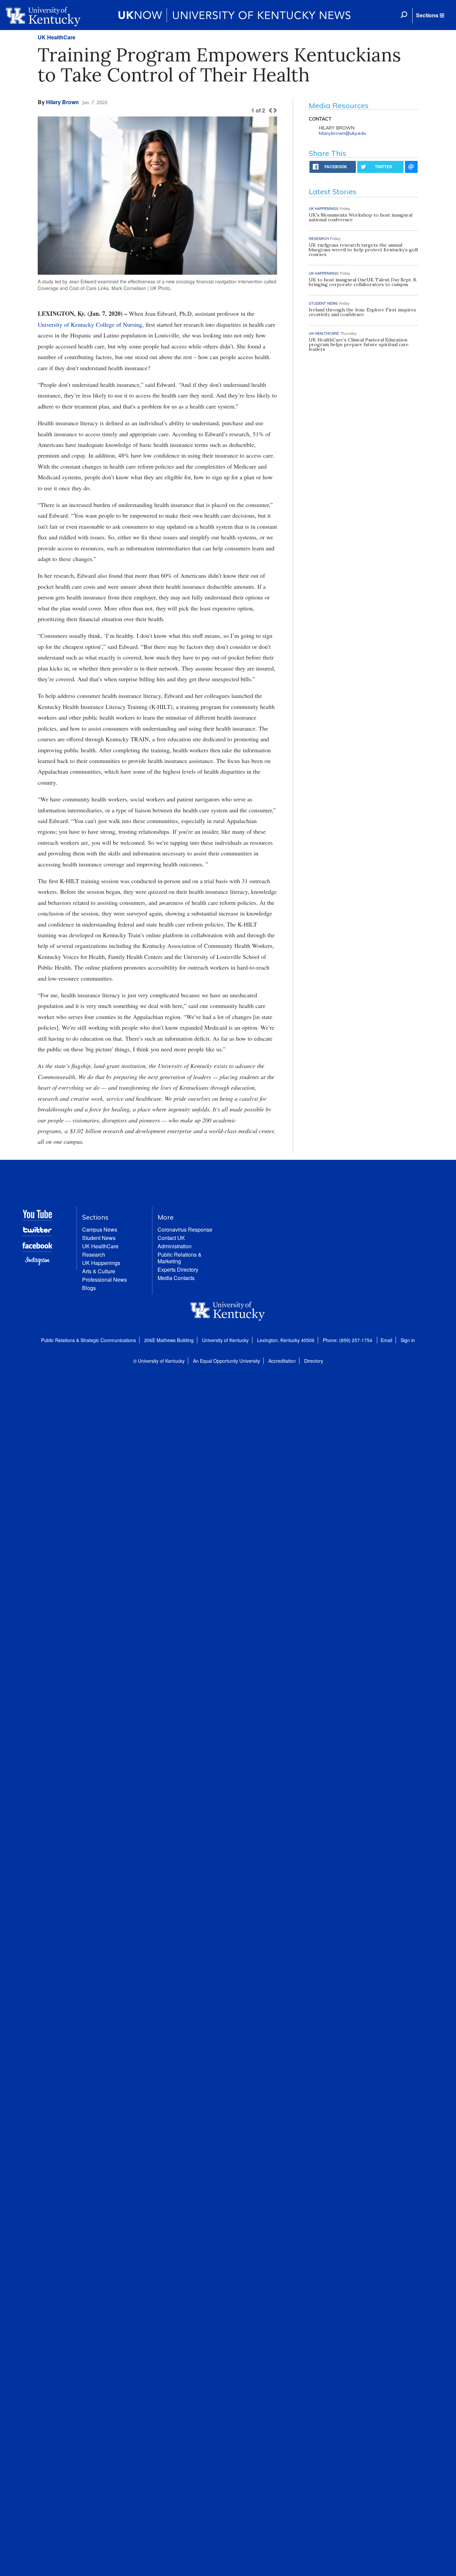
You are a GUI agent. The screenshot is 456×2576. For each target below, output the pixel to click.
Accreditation (282, 1361)
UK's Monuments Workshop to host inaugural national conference (361, 217)
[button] (430, 15)
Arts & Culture (99, 1271)
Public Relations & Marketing (180, 1258)
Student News (99, 1238)
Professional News (104, 1279)
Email (386, 1340)
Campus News (100, 1229)
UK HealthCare (57, 37)
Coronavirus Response (185, 1229)
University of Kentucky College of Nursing (90, 324)
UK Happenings (101, 1263)
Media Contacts (176, 1278)
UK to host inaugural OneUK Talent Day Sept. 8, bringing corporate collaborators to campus (363, 282)
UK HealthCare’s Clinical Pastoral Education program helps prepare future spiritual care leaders (359, 344)
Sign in (408, 1340)
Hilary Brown (62, 102)
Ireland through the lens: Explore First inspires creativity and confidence (362, 312)
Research (94, 1254)
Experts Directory (178, 1269)
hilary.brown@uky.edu (343, 133)
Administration (175, 1246)
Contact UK (171, 1238)
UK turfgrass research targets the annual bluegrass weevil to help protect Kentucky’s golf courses (363, 250)
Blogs (89, 1288)
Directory (314, 1361)
